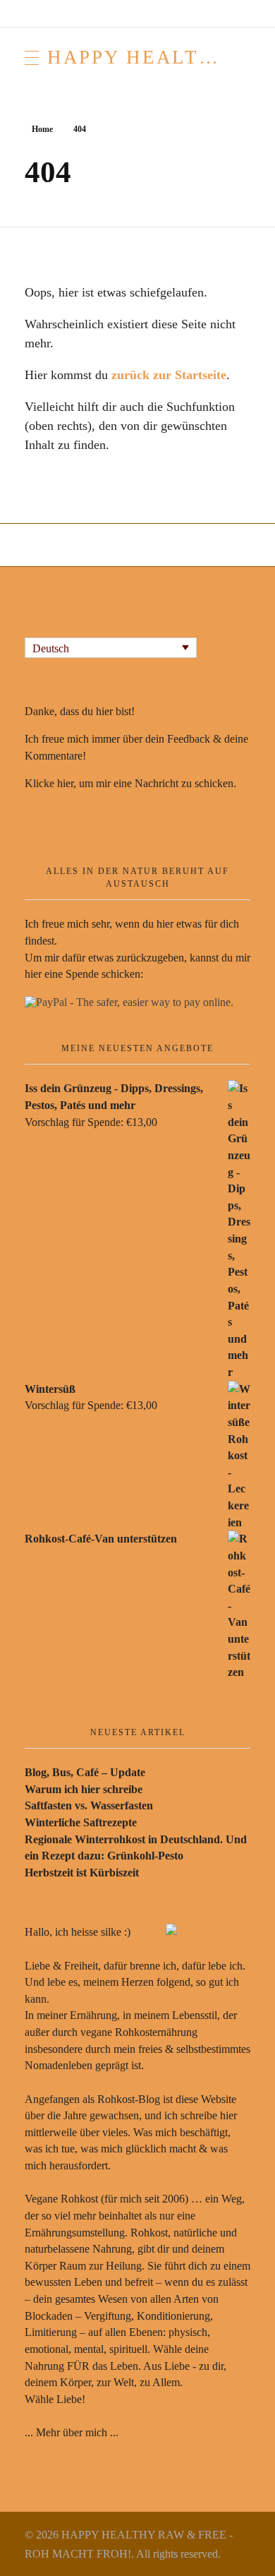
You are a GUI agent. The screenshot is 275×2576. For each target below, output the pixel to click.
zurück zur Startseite (169, 375)
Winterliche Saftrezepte (81, 1822)
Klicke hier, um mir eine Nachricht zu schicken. (130, 783)
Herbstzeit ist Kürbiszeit (82, 1873)
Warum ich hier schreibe (84, 1789)
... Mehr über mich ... (72, 2432)
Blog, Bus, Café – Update (85, 1772)
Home (42, 129)
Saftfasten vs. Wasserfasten (89, 1805)
